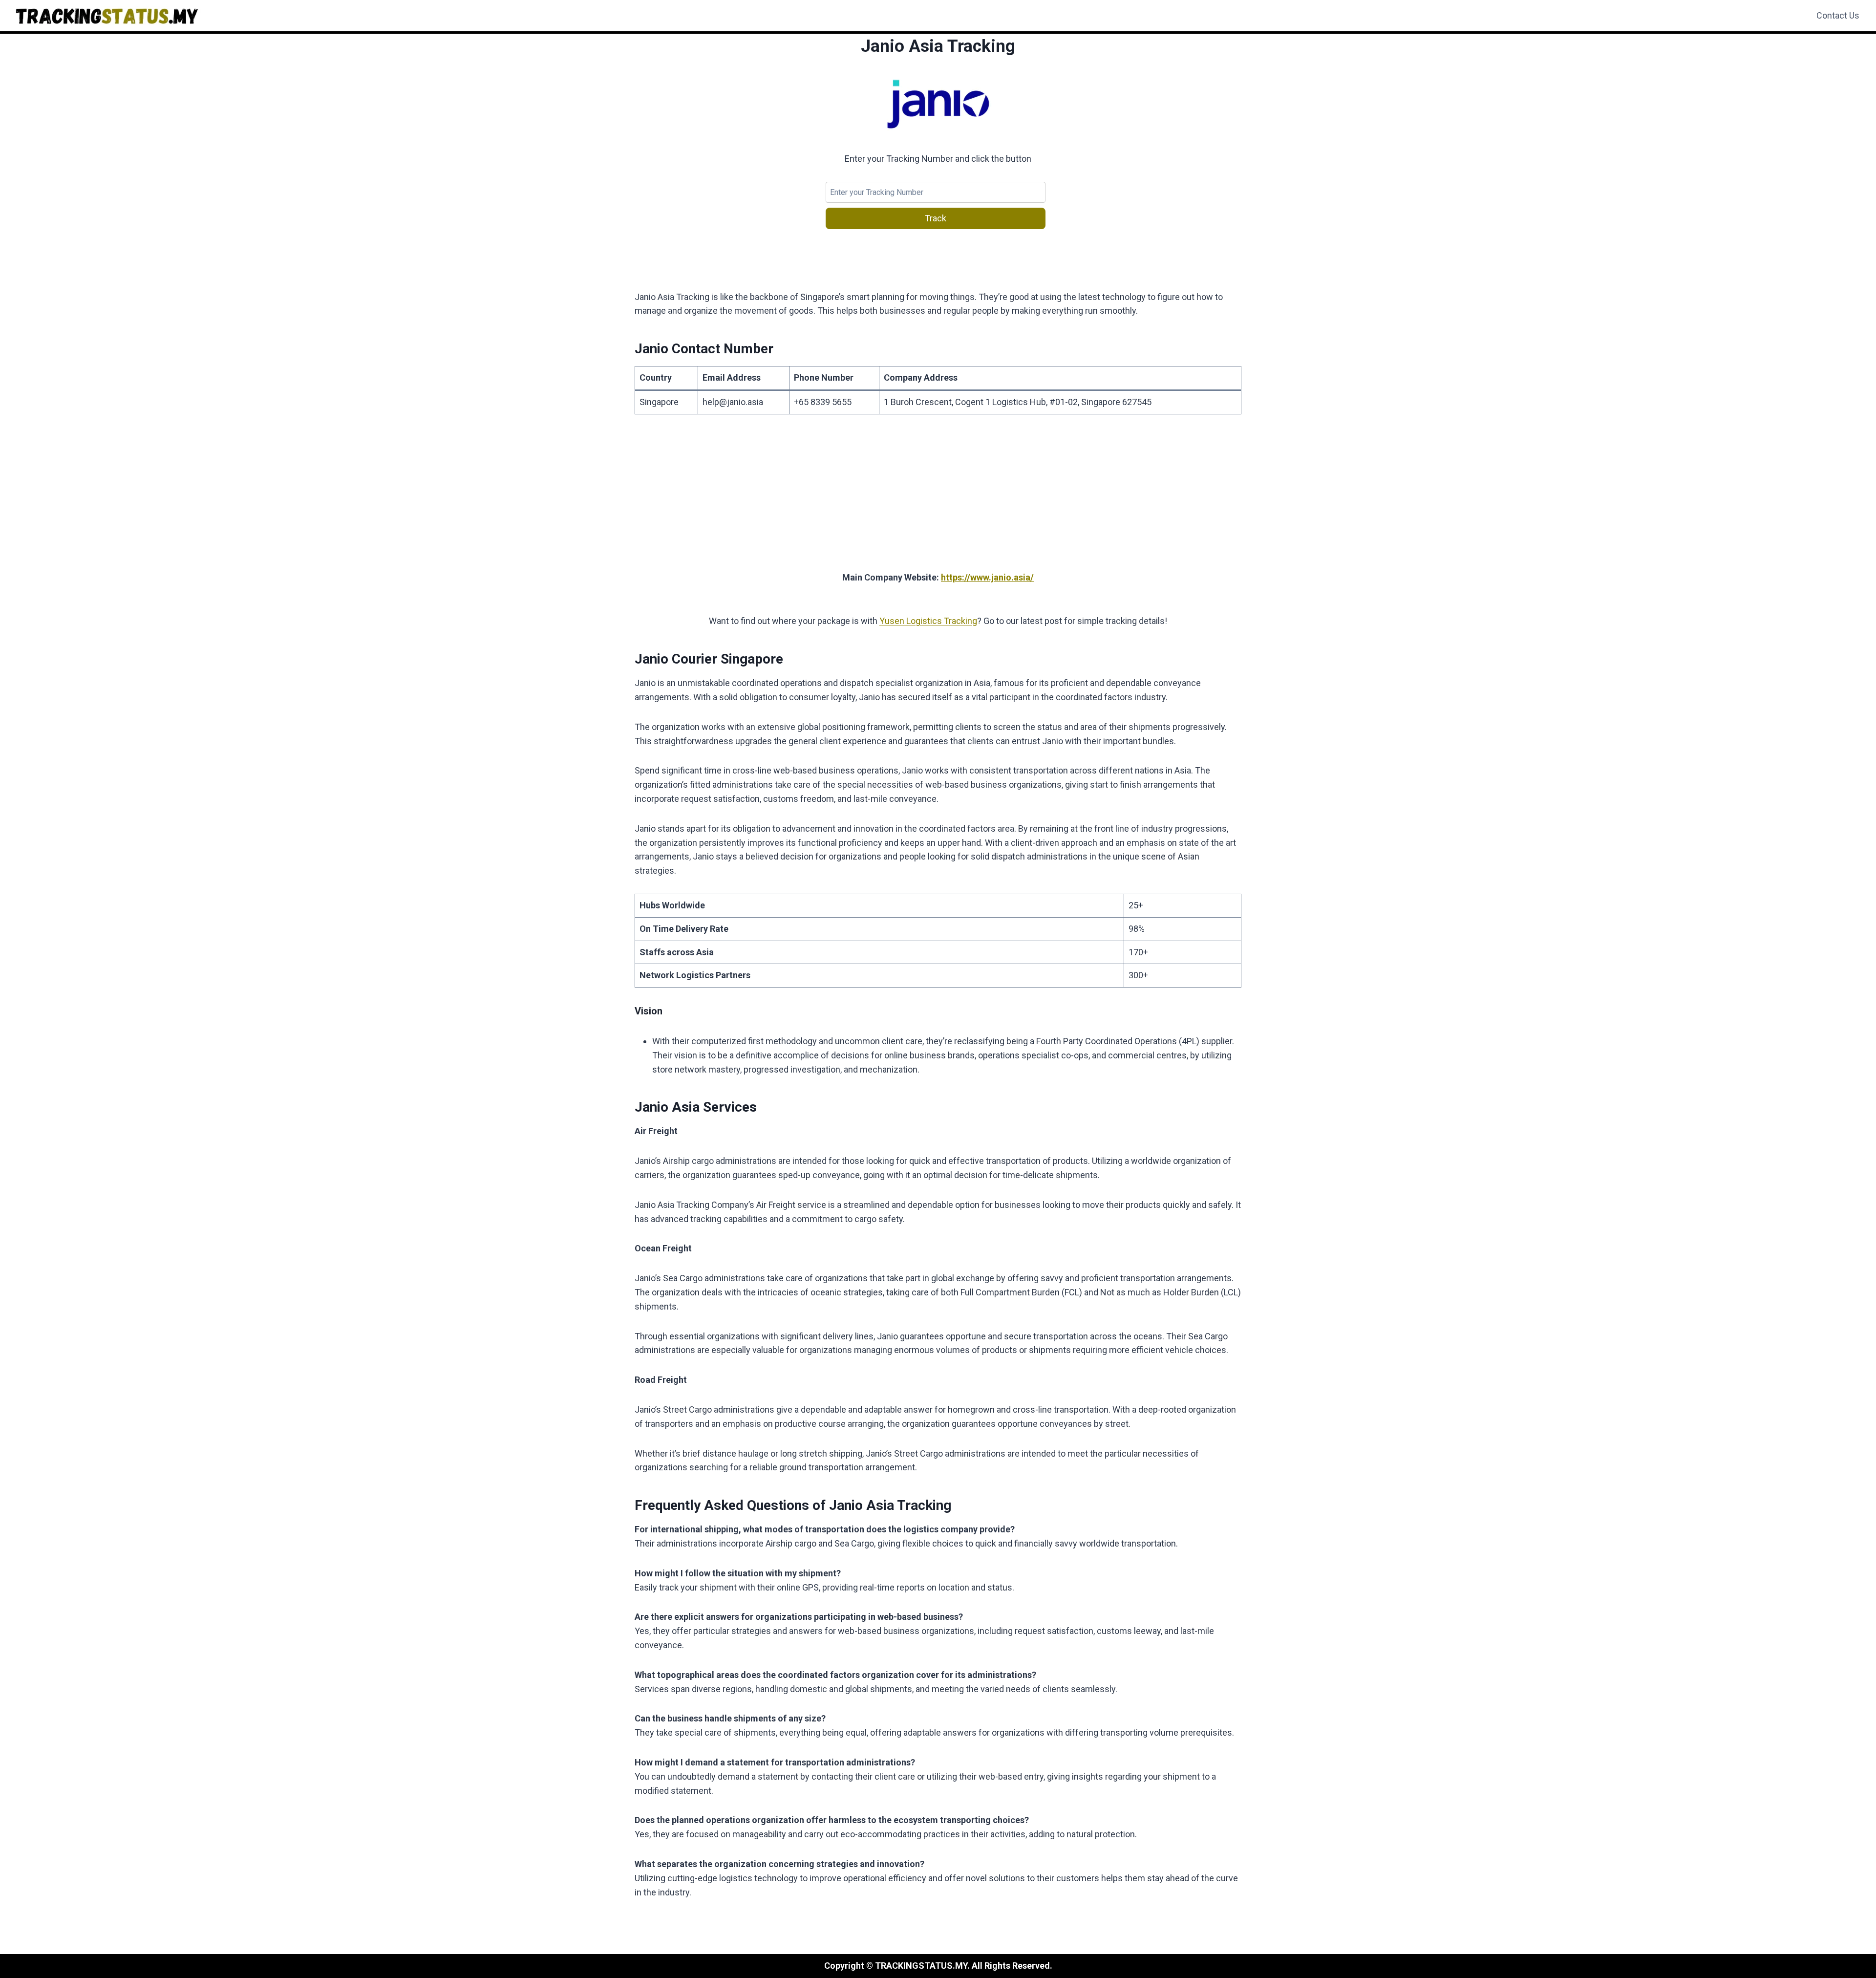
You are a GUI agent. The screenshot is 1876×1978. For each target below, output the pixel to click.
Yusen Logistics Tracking (928, 621)
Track (936, 218)
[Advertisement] (938, 498)
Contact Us (1838, 15)
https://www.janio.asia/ (987, 577)
